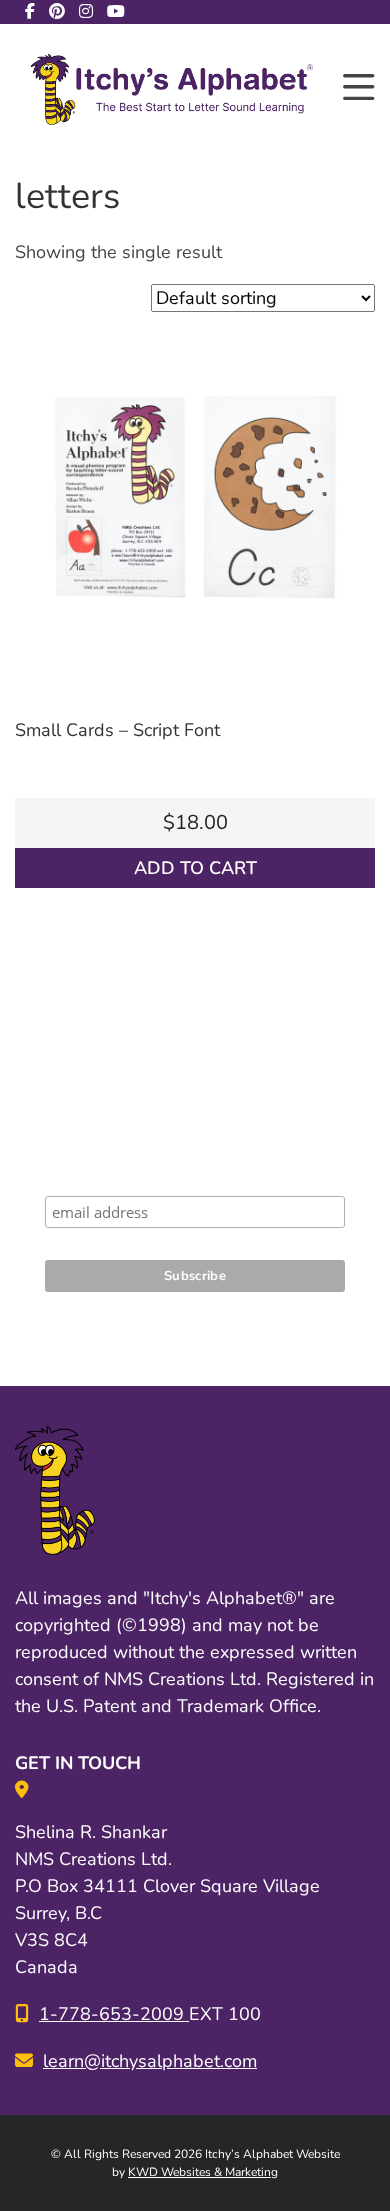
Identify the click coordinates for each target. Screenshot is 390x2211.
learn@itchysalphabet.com (150, 2061)
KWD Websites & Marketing (203, 2172)
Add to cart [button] (195, 868)
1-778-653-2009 (114, 2014)
